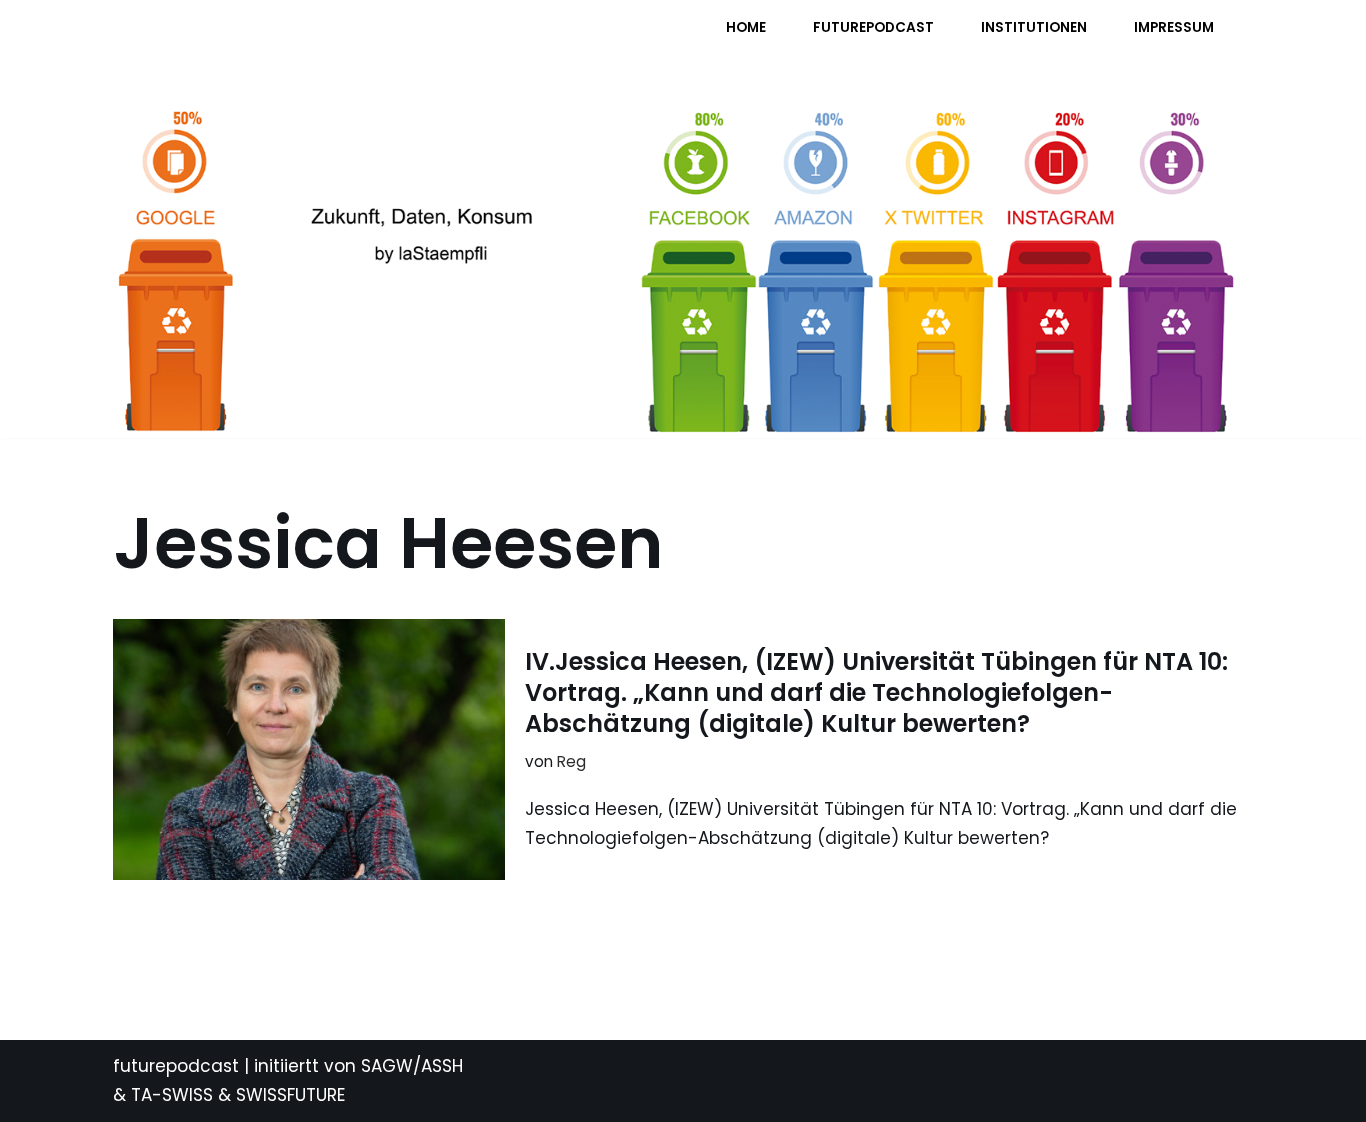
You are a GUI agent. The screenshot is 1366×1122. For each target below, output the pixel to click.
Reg (571, 761)
